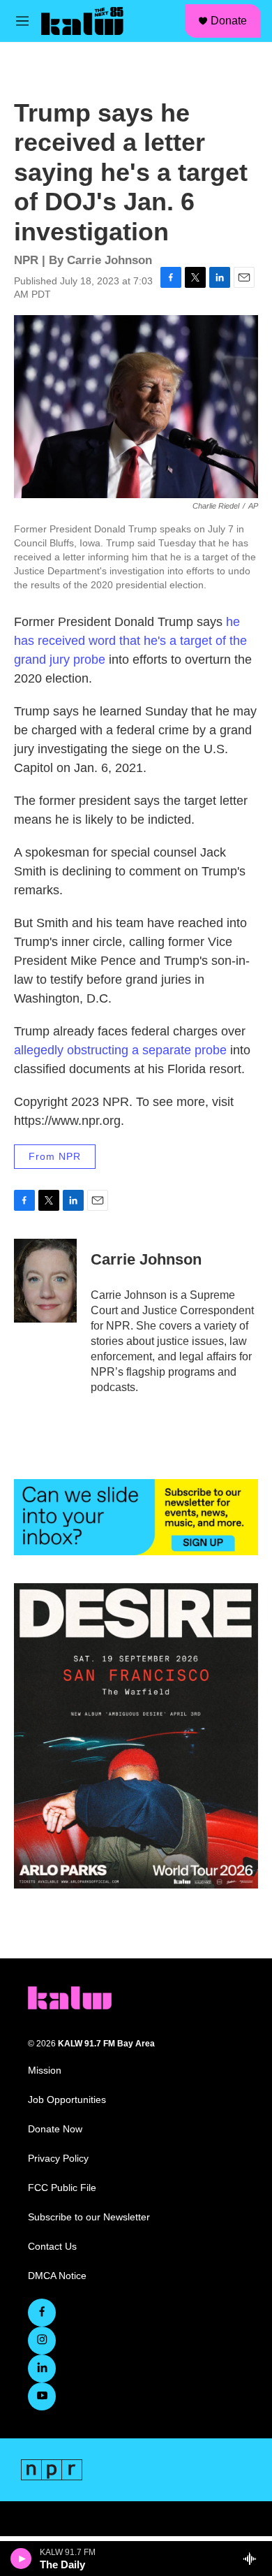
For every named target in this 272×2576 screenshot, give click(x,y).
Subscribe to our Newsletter (89, 2217)
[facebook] (42, 2313)
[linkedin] (42, 2368)
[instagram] (42, 2341)
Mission (45, 2071)
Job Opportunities (67, 2100)
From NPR (55, 1156)
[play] (21, 2559)
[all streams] (254, 2559)
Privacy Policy (58, 2159)
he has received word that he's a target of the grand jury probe (130, 641)
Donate (229, 21)
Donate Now (55, 2129)
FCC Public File (62, 2188)
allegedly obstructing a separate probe (120, 1050)
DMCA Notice (57, 2276)
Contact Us (52, 2247)
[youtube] (42, 2396)
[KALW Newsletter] (136, 1517)
